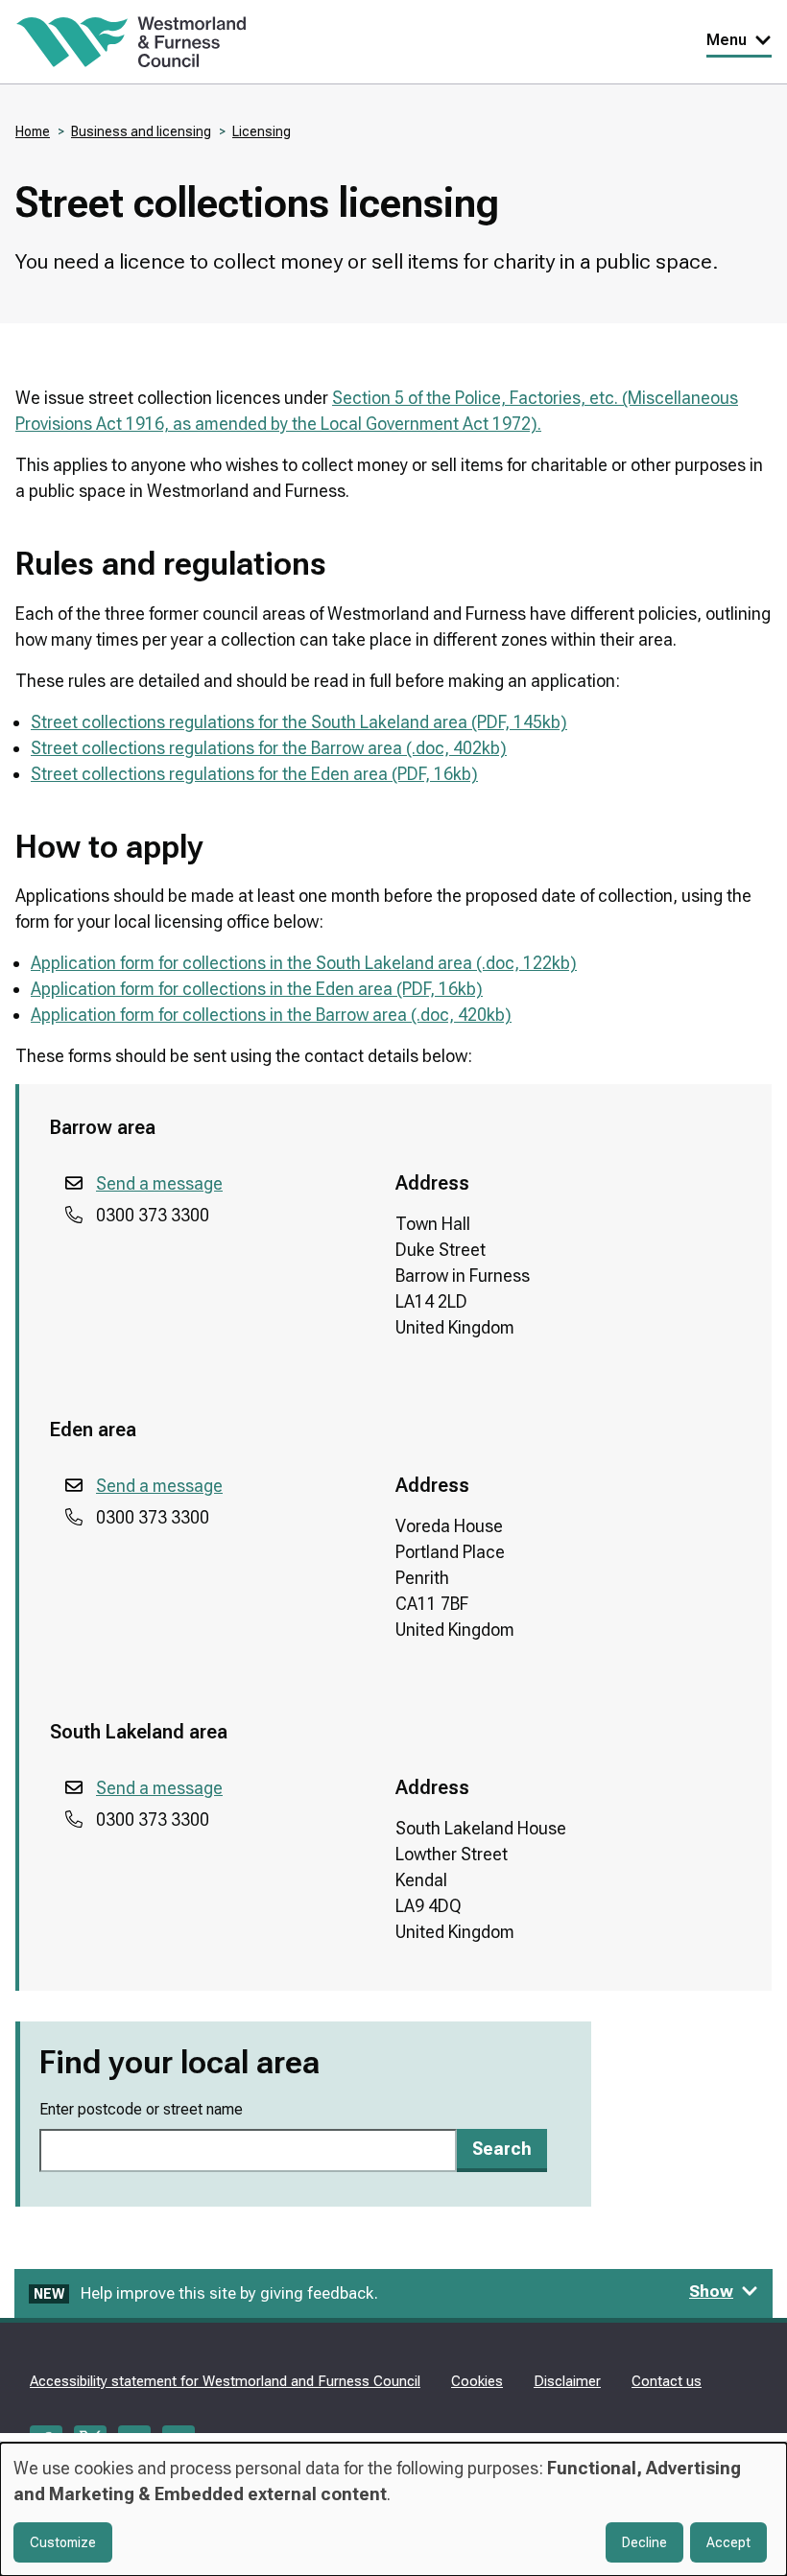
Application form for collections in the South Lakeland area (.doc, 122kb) (304, 963)
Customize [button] (63, 2542)
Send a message (159, 1183)
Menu (727, 40)
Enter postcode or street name (141, 2109)
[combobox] (248, 2151)
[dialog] (393, 2509)
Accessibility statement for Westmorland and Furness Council (225, 2381)
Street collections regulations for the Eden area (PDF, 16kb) (254, 774)
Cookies (477, 2381)
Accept (728, 2542)
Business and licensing (141, 131)
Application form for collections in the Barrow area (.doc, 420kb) (271, 1015)
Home (33, 131)
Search (502, 2149)
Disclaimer (567, 2381)
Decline (644, 2542)
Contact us (667, 2381)
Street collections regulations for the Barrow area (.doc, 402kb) (269, 748)
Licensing (262, 131)
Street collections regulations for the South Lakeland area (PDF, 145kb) (299, 722)
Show (711, 2291)
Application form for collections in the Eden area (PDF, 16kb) (257, 989)
